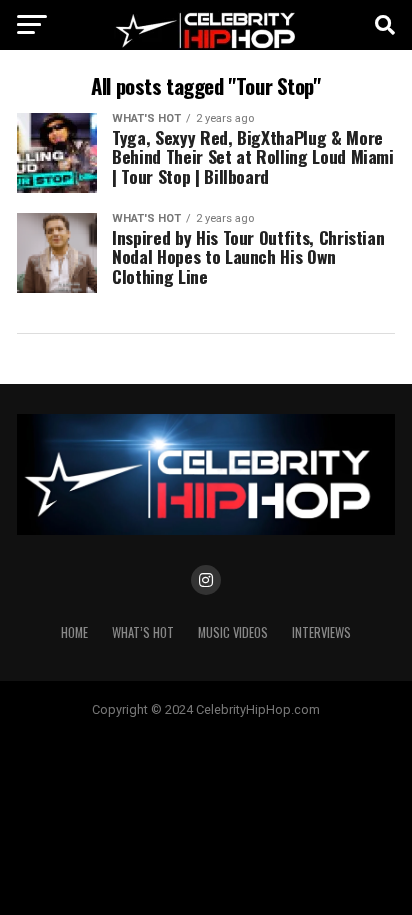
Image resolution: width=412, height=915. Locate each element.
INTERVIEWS (321, 632)
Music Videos (233, 632)
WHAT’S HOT (143, 632)
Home (74, 632)
